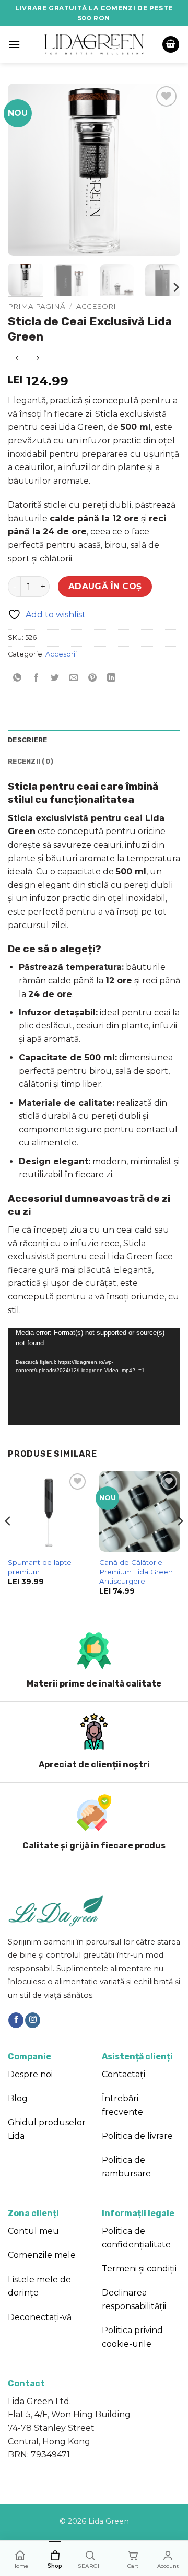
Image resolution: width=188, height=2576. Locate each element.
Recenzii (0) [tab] (31, 761)
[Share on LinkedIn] (111, 678)
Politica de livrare (137, 2136)
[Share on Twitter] (55, 678)
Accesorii (97, 306)
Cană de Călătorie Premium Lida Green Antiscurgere (136, 1571)
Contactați (124, 2074)
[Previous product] (37, 358)
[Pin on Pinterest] (93, 678)
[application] (94, 1376)
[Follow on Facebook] (16, 2020)
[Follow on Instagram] (33, 2020)
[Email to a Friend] (74, 678)
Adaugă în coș (105, 586)
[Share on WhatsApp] (17, 678)
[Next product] (17, 358)
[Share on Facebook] (36, 678)
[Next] (163, 170)
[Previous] (25, 170)
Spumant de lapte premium (40, 1567)
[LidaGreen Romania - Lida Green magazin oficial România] (94, 44)
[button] (14, 44)
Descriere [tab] (27, 740)
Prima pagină (37, 306)
